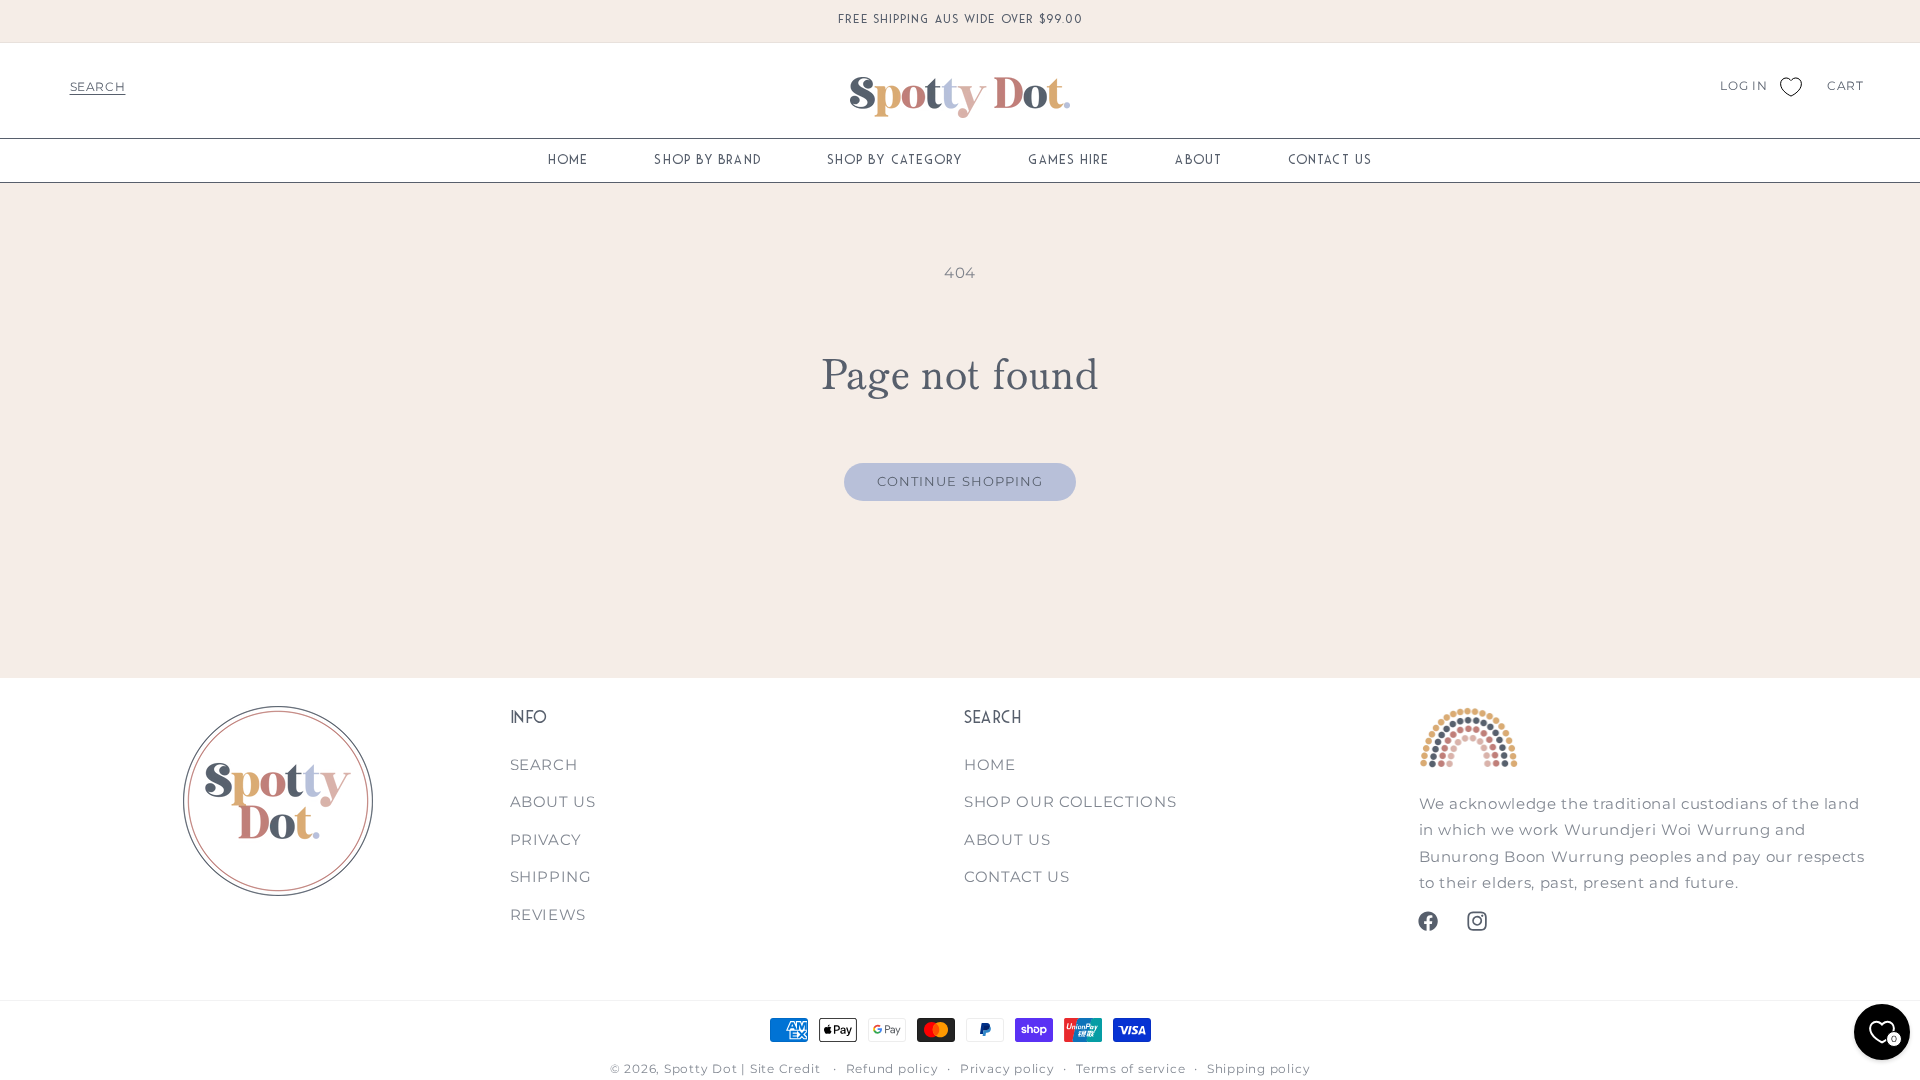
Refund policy (892, 1068)
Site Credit (785, 1068)
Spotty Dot (701, 1068)
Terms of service (1130, 1068)
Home (990, 764)
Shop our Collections (1070, 801)
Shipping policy (1259, 1068)
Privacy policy (1007, 1068)
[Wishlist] (1790, 86)
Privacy (546, 839)
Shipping (551, 876)
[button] (97, 86)
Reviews (548, 914)
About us (553, 801)
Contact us (1017, 876)
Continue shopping (960, 481)
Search (544, 764)
